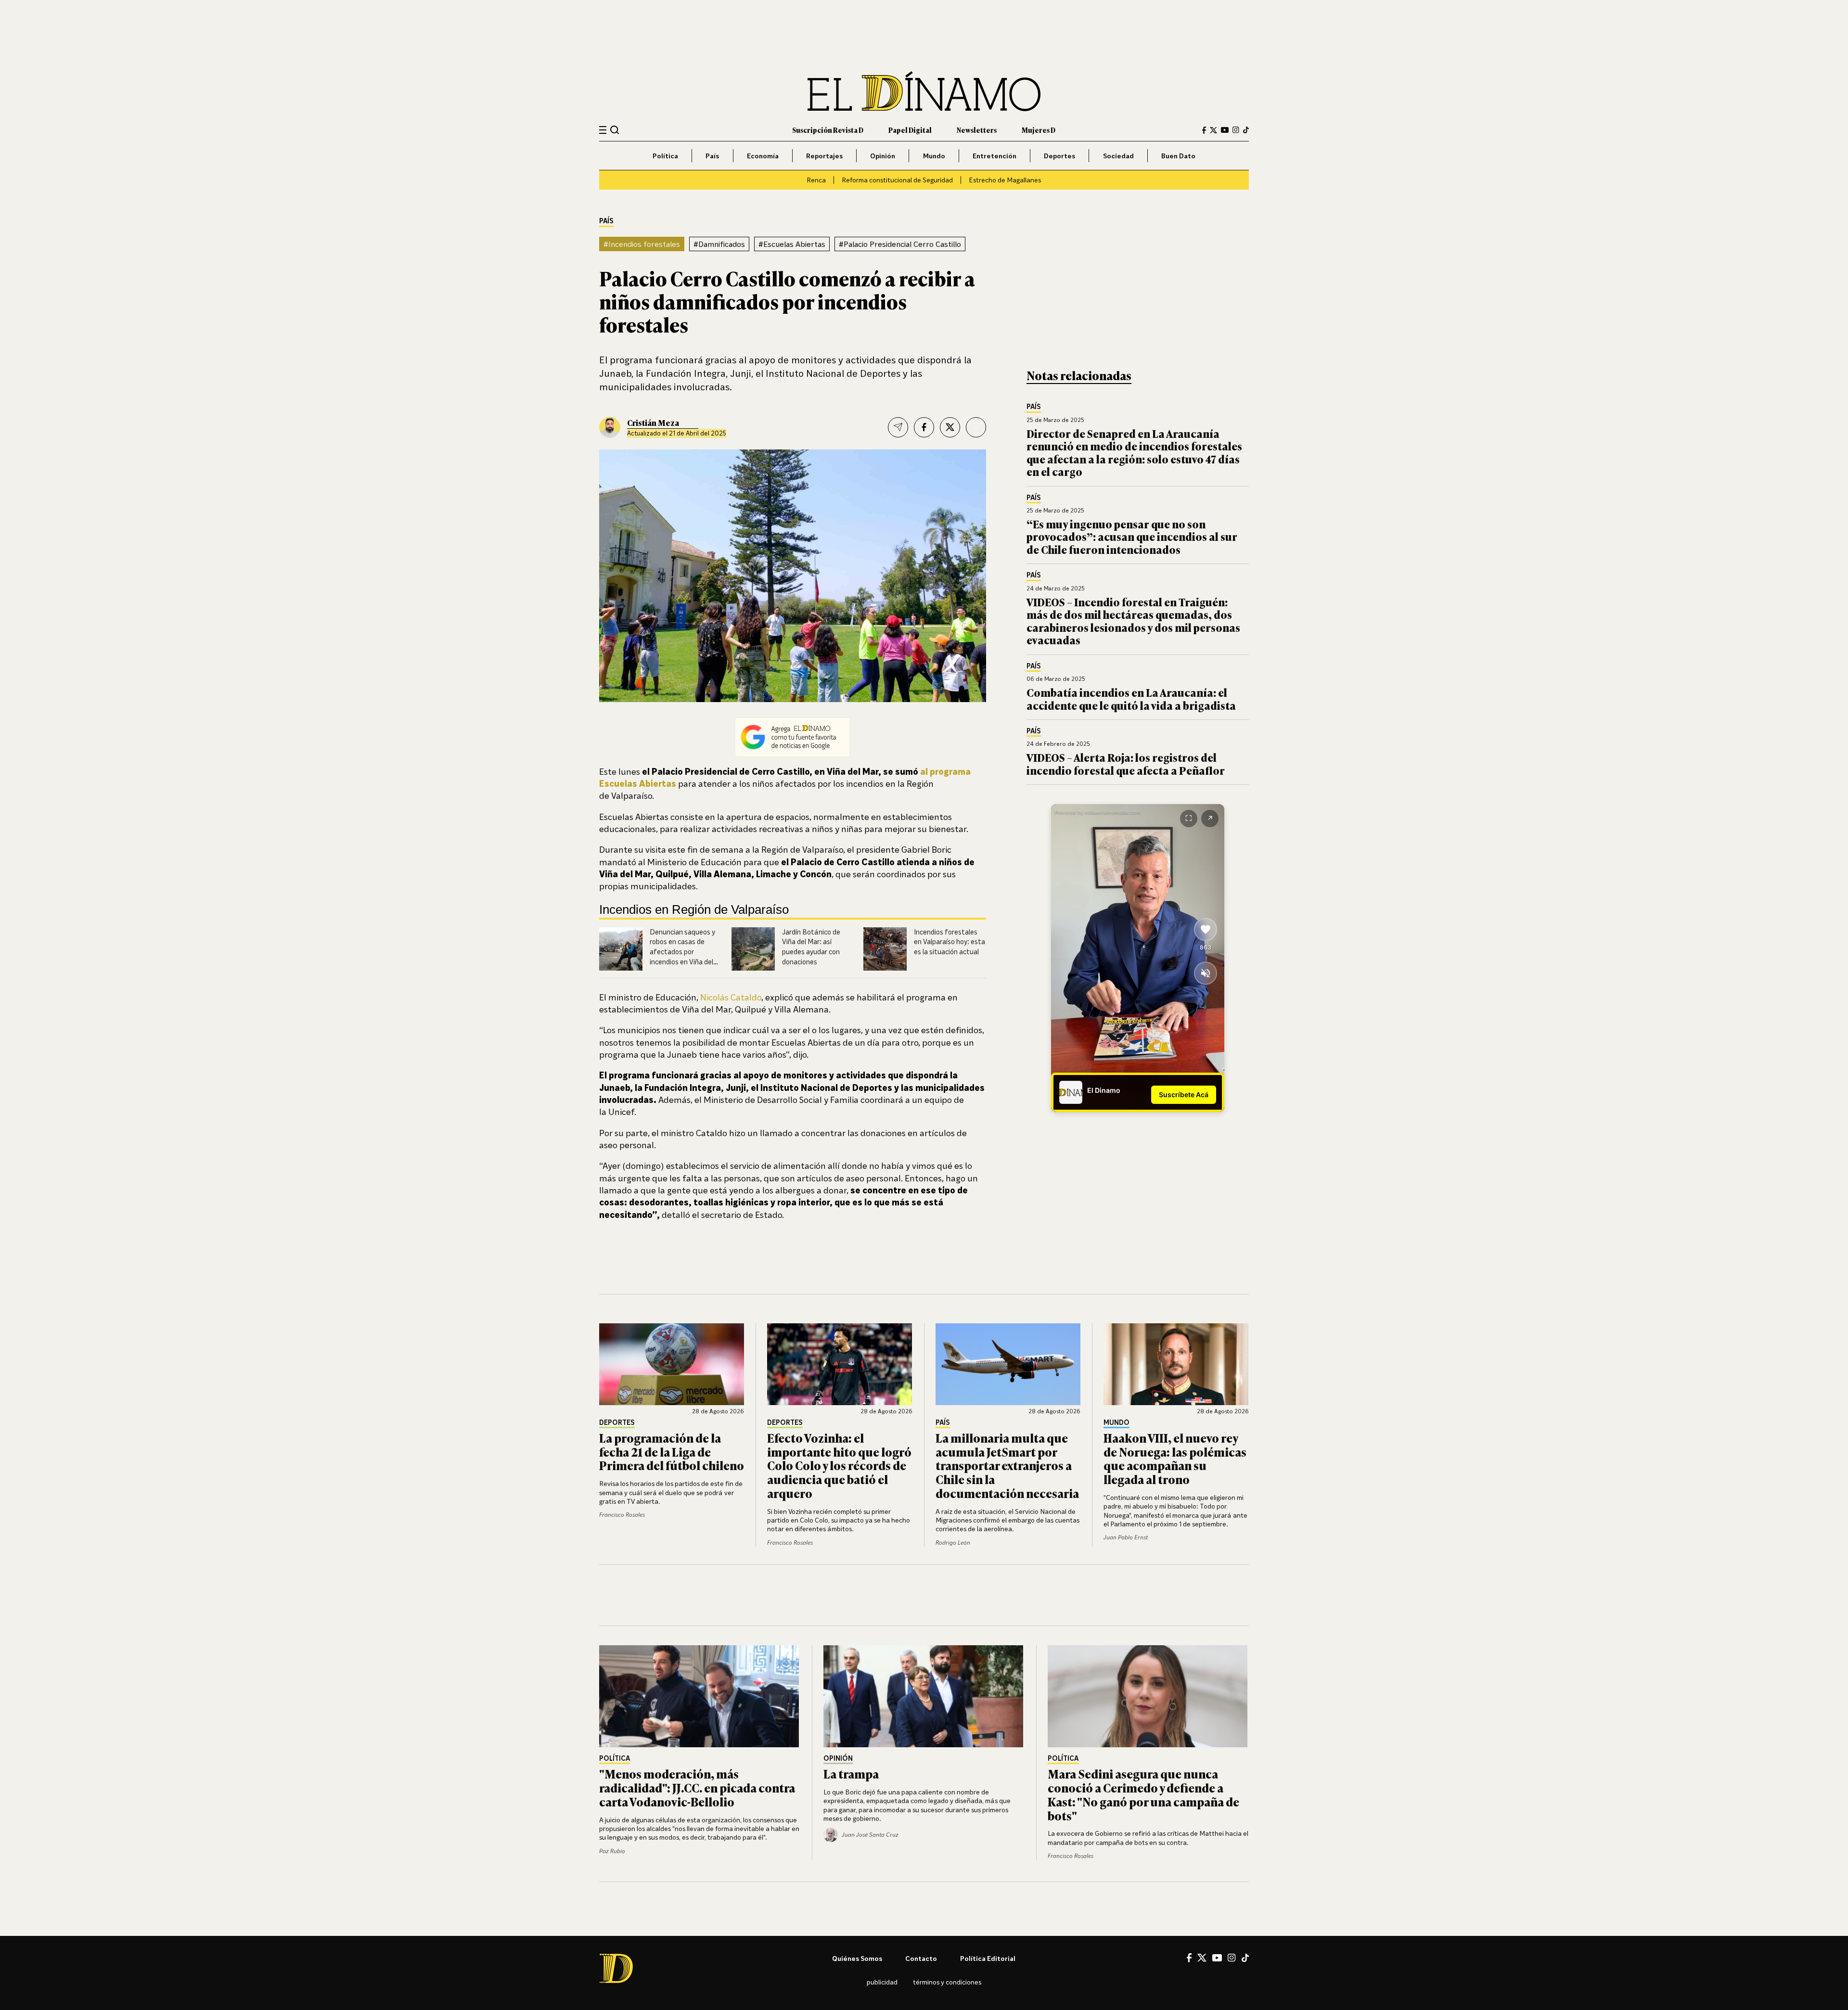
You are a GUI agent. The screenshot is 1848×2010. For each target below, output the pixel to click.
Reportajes (824, 156)
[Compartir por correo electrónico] (898, 427)
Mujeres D (1039, 130)
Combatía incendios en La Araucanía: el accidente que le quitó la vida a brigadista (1131, 698)
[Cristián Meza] (610, 427)
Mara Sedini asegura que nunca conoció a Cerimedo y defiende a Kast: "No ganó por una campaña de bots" (1143, 1794)
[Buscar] (615, 130)
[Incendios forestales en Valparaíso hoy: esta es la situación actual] (885, 949)
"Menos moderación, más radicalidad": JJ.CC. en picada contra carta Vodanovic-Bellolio (697, 1787)
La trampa (851, 1773)
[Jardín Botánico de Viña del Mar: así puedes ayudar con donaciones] (753, 949)
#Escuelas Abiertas (792, 244)
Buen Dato (1178, 156)
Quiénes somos (857, 1958)
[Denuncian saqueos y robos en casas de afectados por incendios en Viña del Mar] (621, 949)
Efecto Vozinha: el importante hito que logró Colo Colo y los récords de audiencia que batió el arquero (839, 1465)
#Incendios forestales (642, 244)
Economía (763, 156)
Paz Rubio (612, 1851)
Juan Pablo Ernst (1126, 1537)
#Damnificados (719, 244)
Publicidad (882, 1982)
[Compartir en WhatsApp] (976, 427)
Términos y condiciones (947, 1982)
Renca (816, 180)
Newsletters (977, 130)
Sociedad (1118, 156)
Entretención (995, 156)
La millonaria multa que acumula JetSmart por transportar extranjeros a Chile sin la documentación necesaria (1007, 1465)
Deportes (1059, 156)
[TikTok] (1246, 130)
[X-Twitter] (1213, 130)
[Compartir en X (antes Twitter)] (950, 427)
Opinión (883, 156)
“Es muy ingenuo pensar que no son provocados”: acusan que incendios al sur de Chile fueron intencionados (1132, 537)
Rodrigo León (953, 1543)
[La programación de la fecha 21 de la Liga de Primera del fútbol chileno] (672, 1364)
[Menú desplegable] (603, 130)
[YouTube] (1225, 130)
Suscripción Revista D (828, 130)
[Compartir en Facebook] (924, 427)
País (712, 156)
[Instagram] (1236, 130)
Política (665, 156)
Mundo (934, 156)
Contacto (921, 1958)
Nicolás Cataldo (731, 997)
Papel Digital (910, 130)
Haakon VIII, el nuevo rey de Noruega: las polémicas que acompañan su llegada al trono (1175, 1458)
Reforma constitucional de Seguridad (897, 180)
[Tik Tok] (1245, 1958)
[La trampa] (924, 1696)
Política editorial (988, 1958)
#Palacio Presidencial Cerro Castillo (900, 244)
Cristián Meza (653, 422)
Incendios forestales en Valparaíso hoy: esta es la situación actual (950, 942)
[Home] (924, 91)
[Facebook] (1204, 130)
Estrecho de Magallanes (1005, 180)
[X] (1202, 1958)
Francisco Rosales (622, 1515)
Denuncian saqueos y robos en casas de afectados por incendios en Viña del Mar (682, 952)
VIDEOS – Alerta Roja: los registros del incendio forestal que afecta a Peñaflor (1126, 763)
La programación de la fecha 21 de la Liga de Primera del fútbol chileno (672, 1452)
